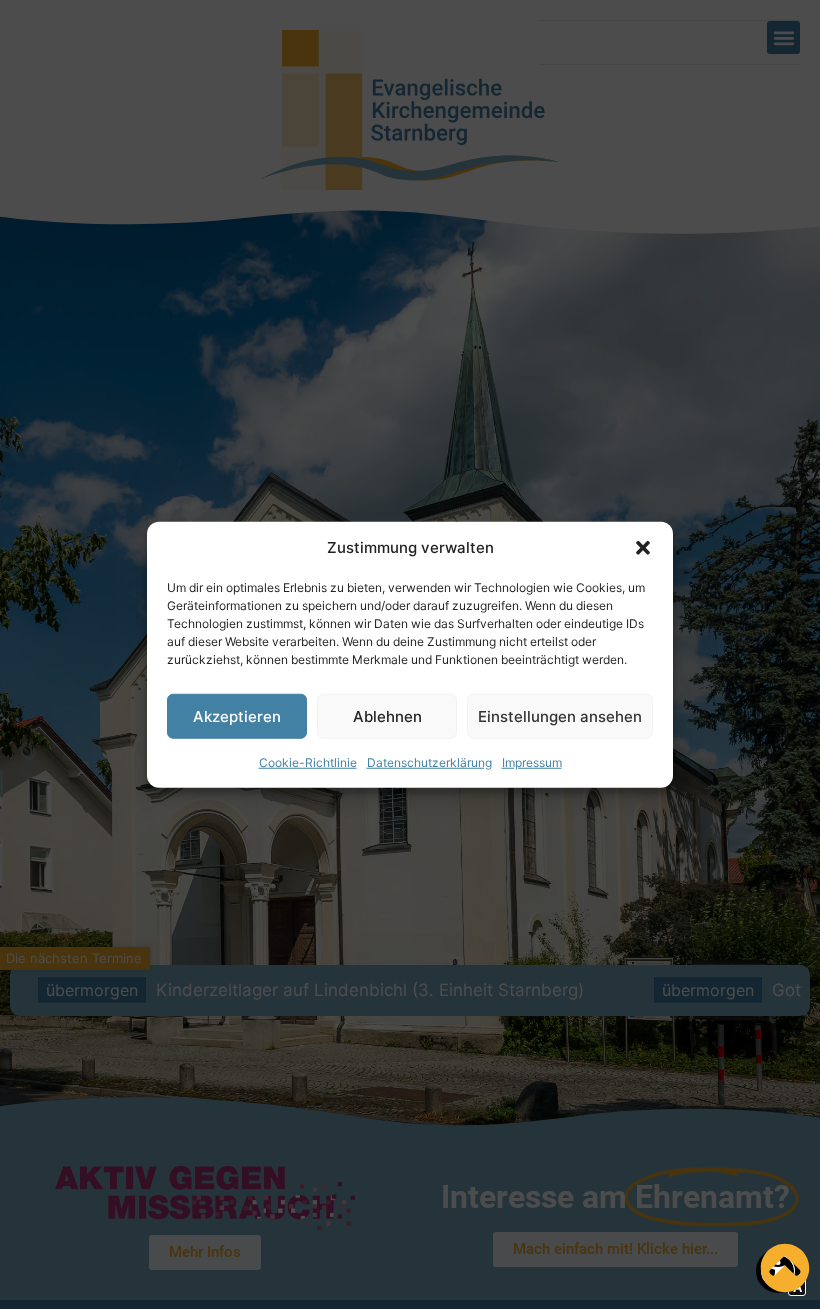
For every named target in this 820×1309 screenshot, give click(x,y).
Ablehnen (387, 715)
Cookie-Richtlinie (308, 762)
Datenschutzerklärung (429, 762)
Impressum (532, 762)
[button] (643, 548)
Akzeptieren (237, 715)
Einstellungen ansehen (560, 715)
